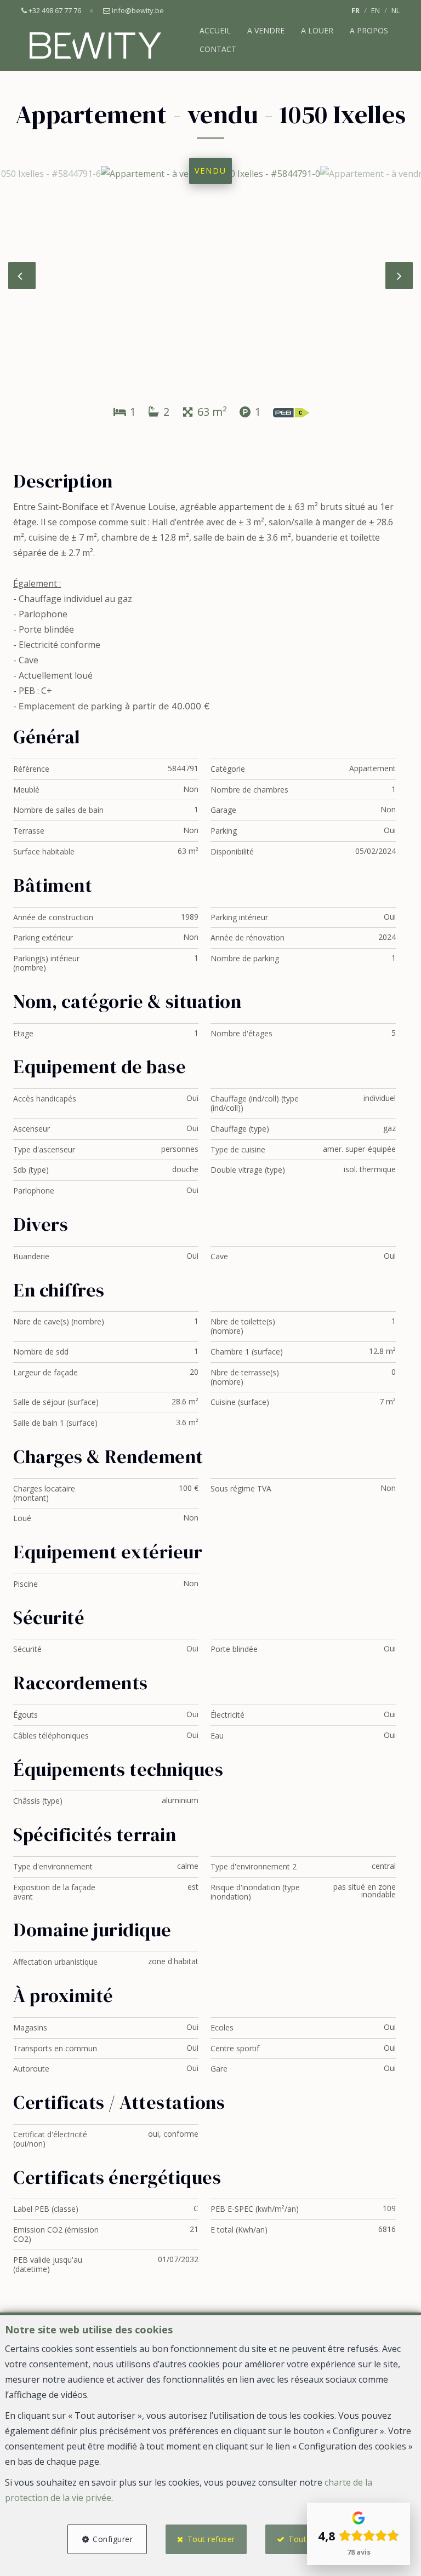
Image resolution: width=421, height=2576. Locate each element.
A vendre (266, 30)
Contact (218, 49)
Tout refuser (211, 2539)
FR (355, 10)
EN (376, 10)
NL (396, 10)
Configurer (113, 2539)
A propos (369, 30)
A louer (317, 30)
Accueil (215, 30)
